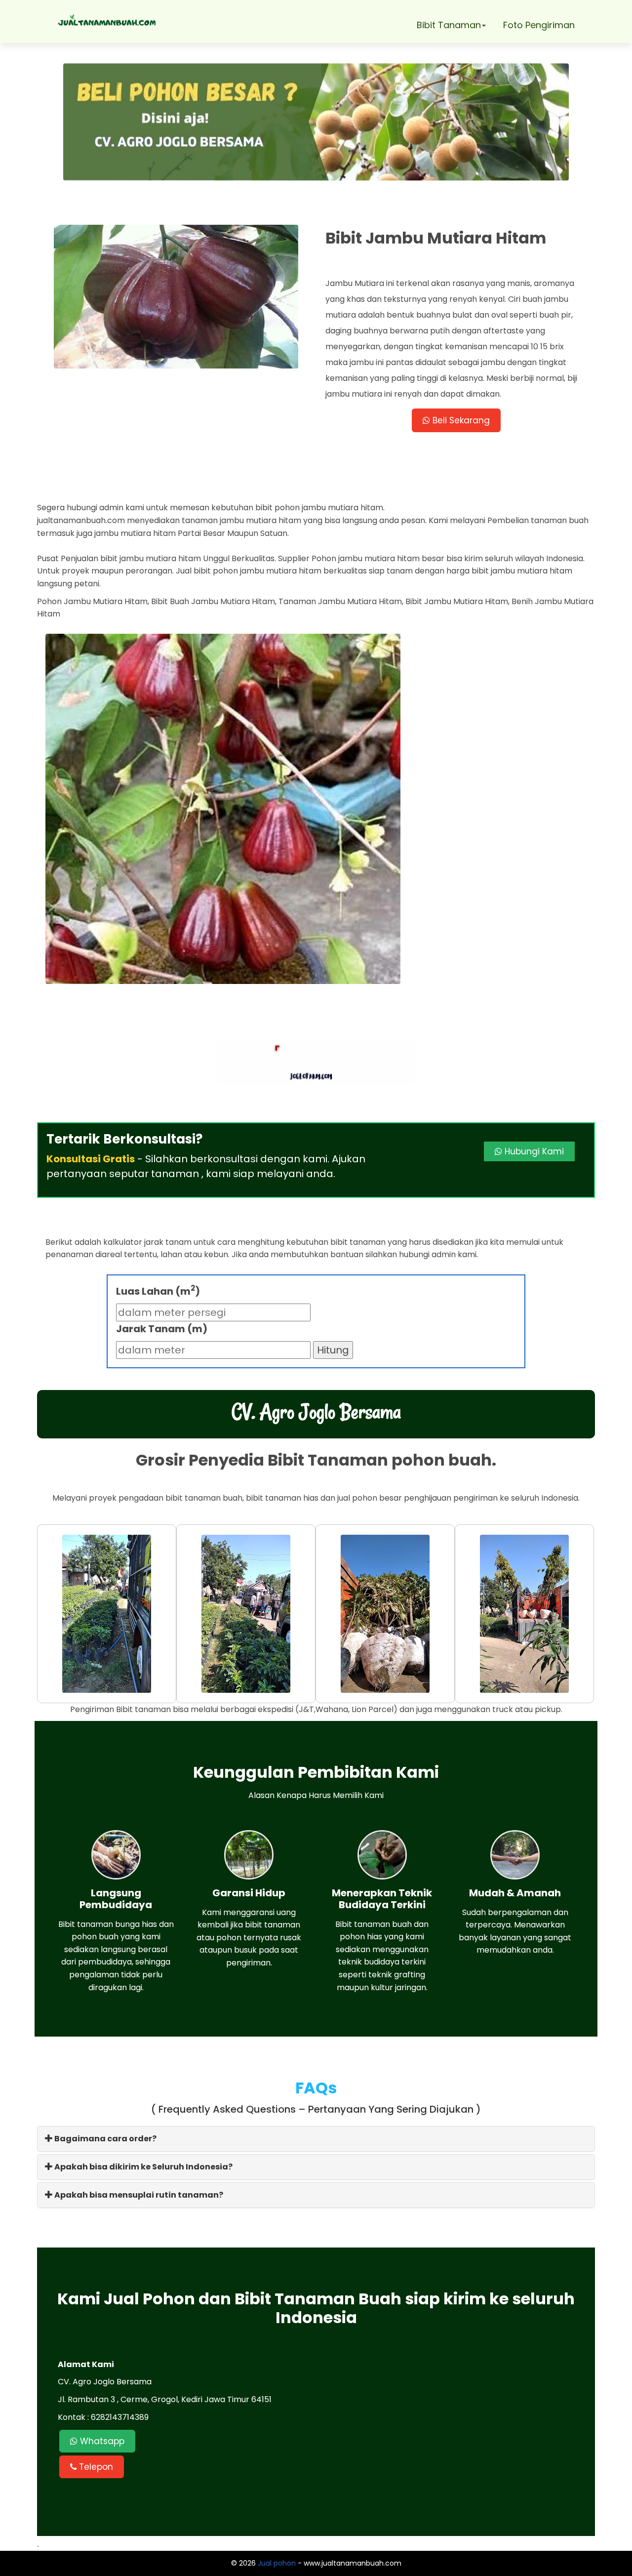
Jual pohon (277, 2563)
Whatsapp (101, 2441)
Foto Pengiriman (539, 25)
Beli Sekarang (460, 420)
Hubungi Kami (533, 1151)
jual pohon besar (370, 1498)
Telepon (95, 2467)
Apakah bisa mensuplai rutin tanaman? (138, 2195)
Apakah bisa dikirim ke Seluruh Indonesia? (143, 2167)
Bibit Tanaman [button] (449, 25)
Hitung (333, 1350)
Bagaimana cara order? (105, 2139)
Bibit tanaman (143, 1709)
